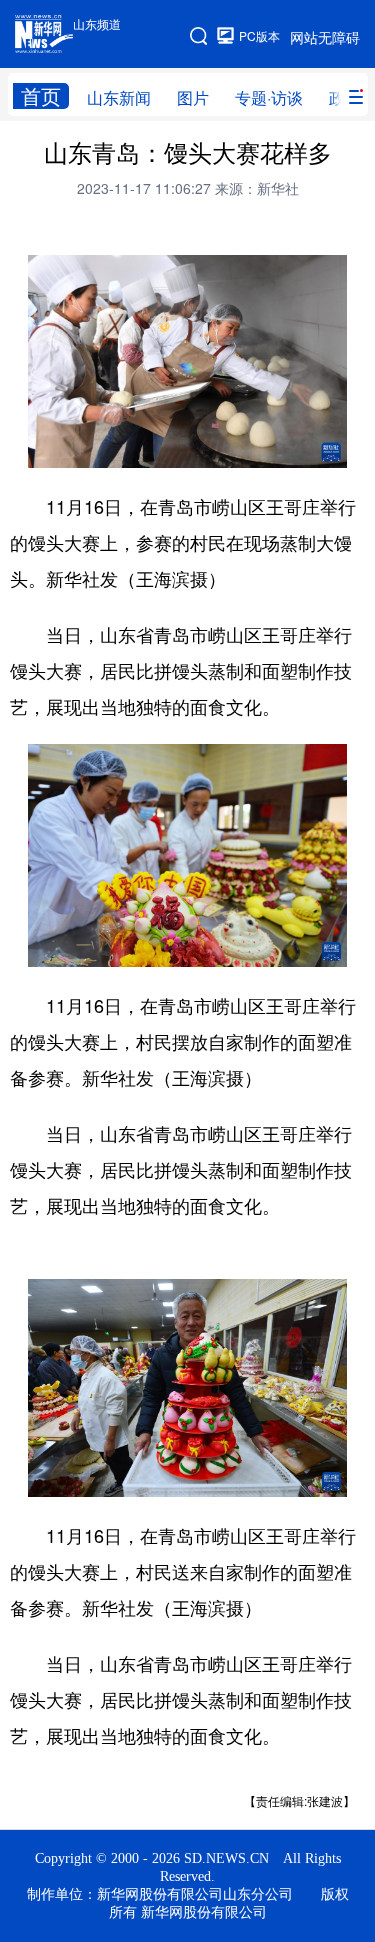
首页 (41, 96)
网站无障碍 (325, 37)
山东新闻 (119, 97)
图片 (193, 97)
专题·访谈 (269, 97)
